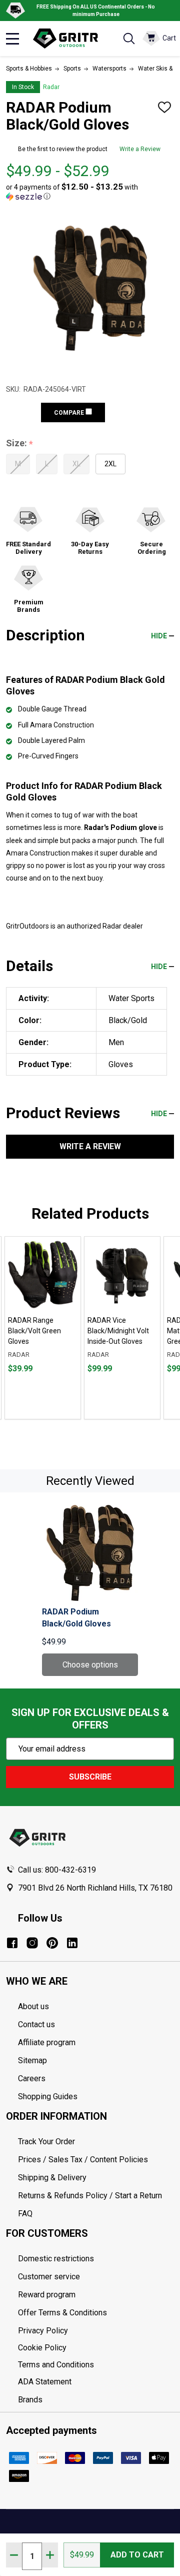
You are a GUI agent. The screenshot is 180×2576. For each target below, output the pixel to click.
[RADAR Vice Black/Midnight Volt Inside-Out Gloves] (122, 1274)
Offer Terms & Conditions (62, 2313)
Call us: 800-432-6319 (57, 1870)
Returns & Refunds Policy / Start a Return (90, 2196)
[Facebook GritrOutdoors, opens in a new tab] (12, 1943)
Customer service (49, 2277)
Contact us (36, 2024)
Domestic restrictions (56, 2259)
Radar (51, 87)
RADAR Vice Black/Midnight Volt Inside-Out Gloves (118, 1331)
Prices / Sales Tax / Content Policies (83, 2160)
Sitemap (32, 2060)
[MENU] (12, 39)
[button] (87, 192)
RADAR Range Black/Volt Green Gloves (34, 1331)
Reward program (47, 2295)
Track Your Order (46, 2141)
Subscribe (90, 1777)
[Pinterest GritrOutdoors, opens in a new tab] (52, 1943)
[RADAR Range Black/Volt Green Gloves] (43, 1274)
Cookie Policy (96, 2348)
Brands (30, 2400)
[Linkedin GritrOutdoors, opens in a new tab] (72, 1943)
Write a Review (140, 149)
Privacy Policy (96, 2331)
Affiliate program (47, 2042)
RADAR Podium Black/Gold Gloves (76, 1618)
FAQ (25, 2214)
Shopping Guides (48, 2096)
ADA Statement (45, 2382)
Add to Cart (137, 2555)
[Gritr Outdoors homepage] (70, 39)
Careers (32, 2078)
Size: (20, 444)
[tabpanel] (43, 1328)
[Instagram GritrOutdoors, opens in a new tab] (32, 1943)
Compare (70, 413)
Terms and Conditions (96, 2365)
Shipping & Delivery (52, 2178)
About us (33, 2006)
